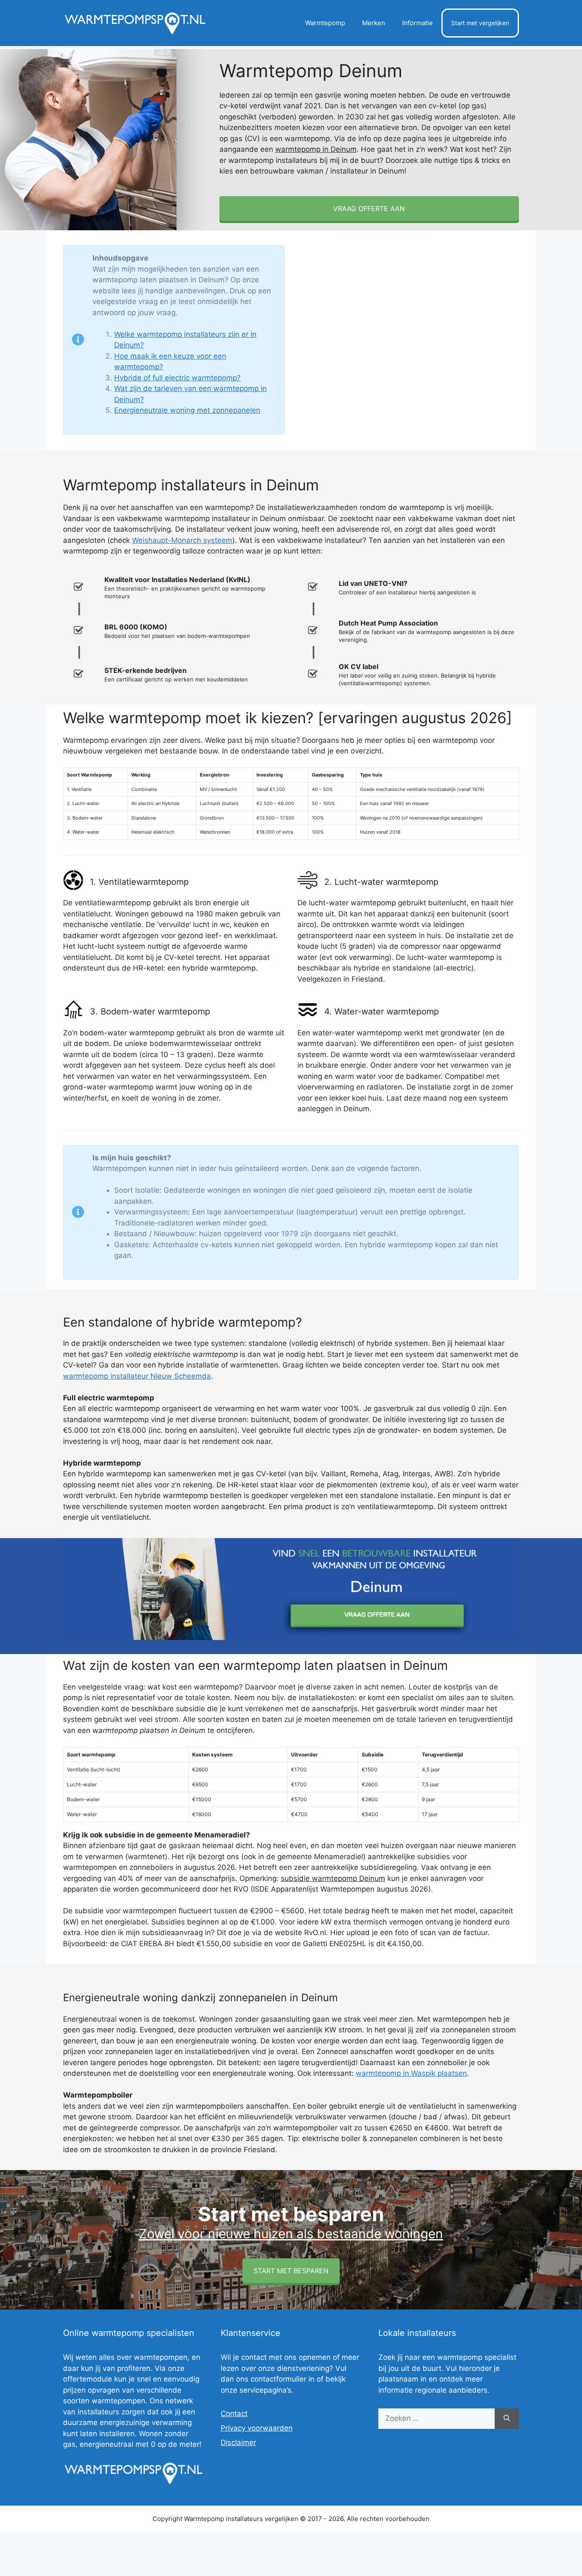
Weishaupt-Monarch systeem (182, 540)
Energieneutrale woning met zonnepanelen (187, 410)
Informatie (418, 23)
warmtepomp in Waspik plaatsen (411, 2073)
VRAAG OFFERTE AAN (369, 209)
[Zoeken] (507, 2419)
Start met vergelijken (480, 23)
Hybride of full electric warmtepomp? (177, 378)
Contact (234, 2414)
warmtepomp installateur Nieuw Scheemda (137, 1376)
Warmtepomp (325, 23)
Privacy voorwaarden (257, 2428)
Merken (374, 23)
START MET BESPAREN (291, 2271)
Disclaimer (238, 2443)
